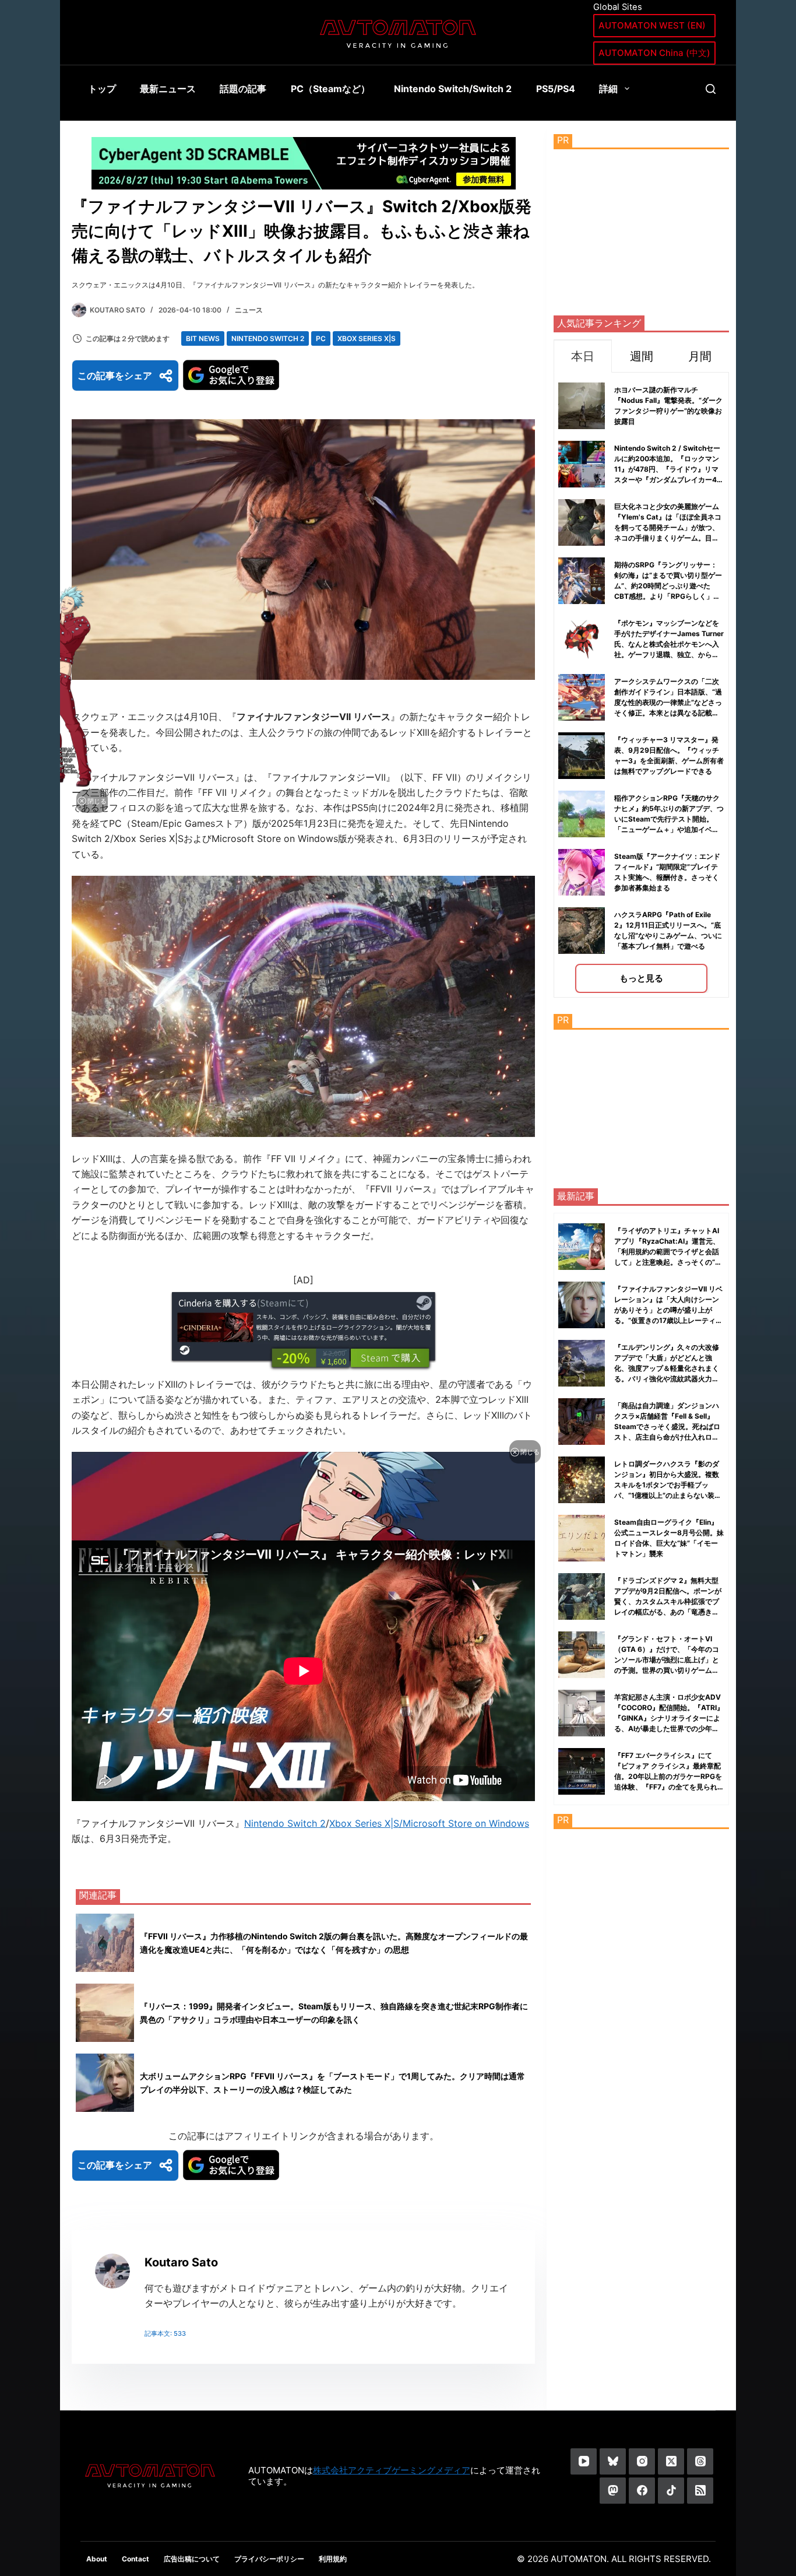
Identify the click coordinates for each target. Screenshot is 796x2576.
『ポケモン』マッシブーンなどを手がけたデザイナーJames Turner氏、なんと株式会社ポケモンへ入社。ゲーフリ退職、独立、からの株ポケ (669, 644)
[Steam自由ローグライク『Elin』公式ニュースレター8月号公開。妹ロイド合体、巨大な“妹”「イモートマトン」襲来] (582, 1538)
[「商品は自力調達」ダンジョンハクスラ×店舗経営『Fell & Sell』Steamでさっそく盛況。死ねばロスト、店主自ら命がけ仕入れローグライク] (582, 1422)
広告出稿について (192, 2559)
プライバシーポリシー (269, 2559)
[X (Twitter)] (671, 2461)
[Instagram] (642, 2461)
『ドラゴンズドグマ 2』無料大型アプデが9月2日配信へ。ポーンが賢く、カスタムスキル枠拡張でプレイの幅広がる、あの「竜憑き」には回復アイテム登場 (668, 1601)
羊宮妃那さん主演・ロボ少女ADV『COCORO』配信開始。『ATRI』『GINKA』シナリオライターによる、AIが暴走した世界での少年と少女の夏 (669, 1718)
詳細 (608, 89)
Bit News (203, 338)
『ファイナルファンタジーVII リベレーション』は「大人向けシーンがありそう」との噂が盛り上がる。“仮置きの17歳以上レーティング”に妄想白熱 (668, 1310)
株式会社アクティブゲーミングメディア (392, 2470)
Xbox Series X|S (367, 338)
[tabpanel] (641, 685)
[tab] (583, 356)
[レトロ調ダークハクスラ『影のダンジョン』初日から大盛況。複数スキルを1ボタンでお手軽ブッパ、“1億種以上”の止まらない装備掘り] (582, 1480)
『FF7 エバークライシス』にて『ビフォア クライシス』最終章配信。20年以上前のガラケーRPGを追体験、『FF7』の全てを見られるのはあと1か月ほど (668, 1776)
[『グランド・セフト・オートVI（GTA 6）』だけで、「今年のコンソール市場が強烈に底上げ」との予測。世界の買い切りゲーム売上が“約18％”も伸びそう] (582, 1655)
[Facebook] (642, 2491)
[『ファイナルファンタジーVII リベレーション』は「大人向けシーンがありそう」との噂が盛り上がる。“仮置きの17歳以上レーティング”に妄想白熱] (582, 1305)
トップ (102, 89)
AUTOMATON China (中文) (654, 53)
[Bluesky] (613, 2461)
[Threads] (700, 2461)
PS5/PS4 (556, 89)
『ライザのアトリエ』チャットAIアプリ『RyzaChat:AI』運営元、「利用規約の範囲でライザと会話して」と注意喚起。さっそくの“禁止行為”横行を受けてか (668, 1252)
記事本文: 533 (165, 2333)
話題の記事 (243, 89)
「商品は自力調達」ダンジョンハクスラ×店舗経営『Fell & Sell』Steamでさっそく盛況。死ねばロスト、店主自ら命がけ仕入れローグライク (667, 1426)
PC (321, 338)
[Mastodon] (613, 2491)
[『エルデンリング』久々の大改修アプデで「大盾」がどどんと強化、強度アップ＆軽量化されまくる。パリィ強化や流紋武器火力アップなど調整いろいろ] (582, 1363)
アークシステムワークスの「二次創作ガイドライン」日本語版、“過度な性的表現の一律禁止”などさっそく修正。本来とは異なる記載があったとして (668, 702)
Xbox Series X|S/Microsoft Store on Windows (429, 1823)
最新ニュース (168, 89)
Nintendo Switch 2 (268, 338)
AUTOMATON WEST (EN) (652, 25)
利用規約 (333, 2559)
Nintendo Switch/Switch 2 (453, 89)
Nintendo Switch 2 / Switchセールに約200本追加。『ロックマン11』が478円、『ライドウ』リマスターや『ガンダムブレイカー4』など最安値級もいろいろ (669, 469)
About (97, 2559)
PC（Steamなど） (330, 89)
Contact (135, 2559)
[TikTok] (671, 2491)
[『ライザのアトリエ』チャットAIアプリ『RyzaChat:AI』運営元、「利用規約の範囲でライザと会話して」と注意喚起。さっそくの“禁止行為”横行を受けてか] (582, 1247)
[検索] (711, 89)
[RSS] (700, 2491)
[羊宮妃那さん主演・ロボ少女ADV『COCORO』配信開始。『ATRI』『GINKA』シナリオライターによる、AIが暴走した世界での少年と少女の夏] (582, 1713)
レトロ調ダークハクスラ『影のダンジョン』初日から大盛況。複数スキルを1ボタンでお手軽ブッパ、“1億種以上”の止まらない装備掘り (668, 1485)
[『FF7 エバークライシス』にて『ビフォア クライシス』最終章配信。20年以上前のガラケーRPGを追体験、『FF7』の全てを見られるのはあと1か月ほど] (582, 1771)
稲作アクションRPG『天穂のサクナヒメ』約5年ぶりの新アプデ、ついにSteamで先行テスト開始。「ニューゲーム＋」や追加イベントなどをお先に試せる (669, 819)
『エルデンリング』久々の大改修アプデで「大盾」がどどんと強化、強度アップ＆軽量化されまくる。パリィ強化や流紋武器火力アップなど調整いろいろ (667, 1368)
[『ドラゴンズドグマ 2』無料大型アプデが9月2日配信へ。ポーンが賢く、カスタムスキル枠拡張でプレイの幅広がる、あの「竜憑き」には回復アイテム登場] (582, 1596)
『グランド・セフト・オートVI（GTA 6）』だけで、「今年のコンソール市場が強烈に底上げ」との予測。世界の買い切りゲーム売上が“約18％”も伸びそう (667, 1660)
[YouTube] (584, 2461)
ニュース (249, 310)
